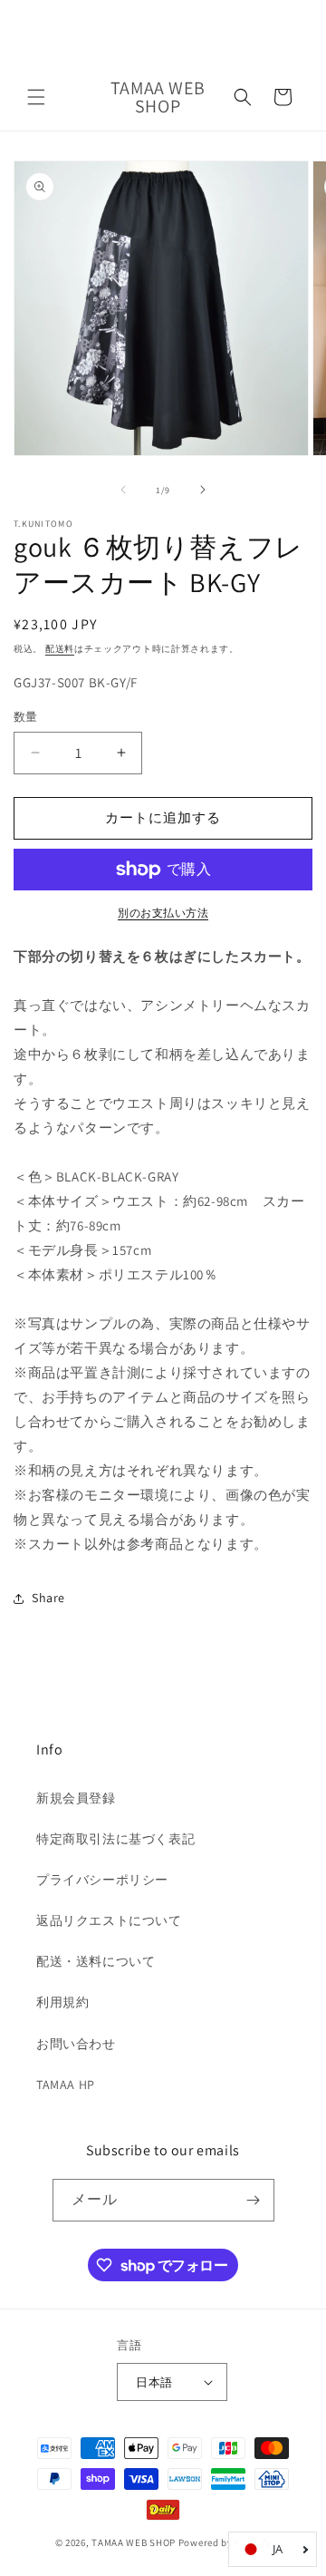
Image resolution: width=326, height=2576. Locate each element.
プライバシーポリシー (102, 1880)
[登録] (254, 2200)
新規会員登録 (76, 1798)
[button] (36, 97)
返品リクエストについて (109, 1920)
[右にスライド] (203, 490)
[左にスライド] (123, 490)
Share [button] (48, 1598)
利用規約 (62, 2002)
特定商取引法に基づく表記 (115, 1839)
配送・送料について (96, 1961)
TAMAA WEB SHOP (134, 2542)
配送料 (60, 649)
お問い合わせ (76, 2044)
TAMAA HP (66, 2085)
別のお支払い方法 (163, 913)
